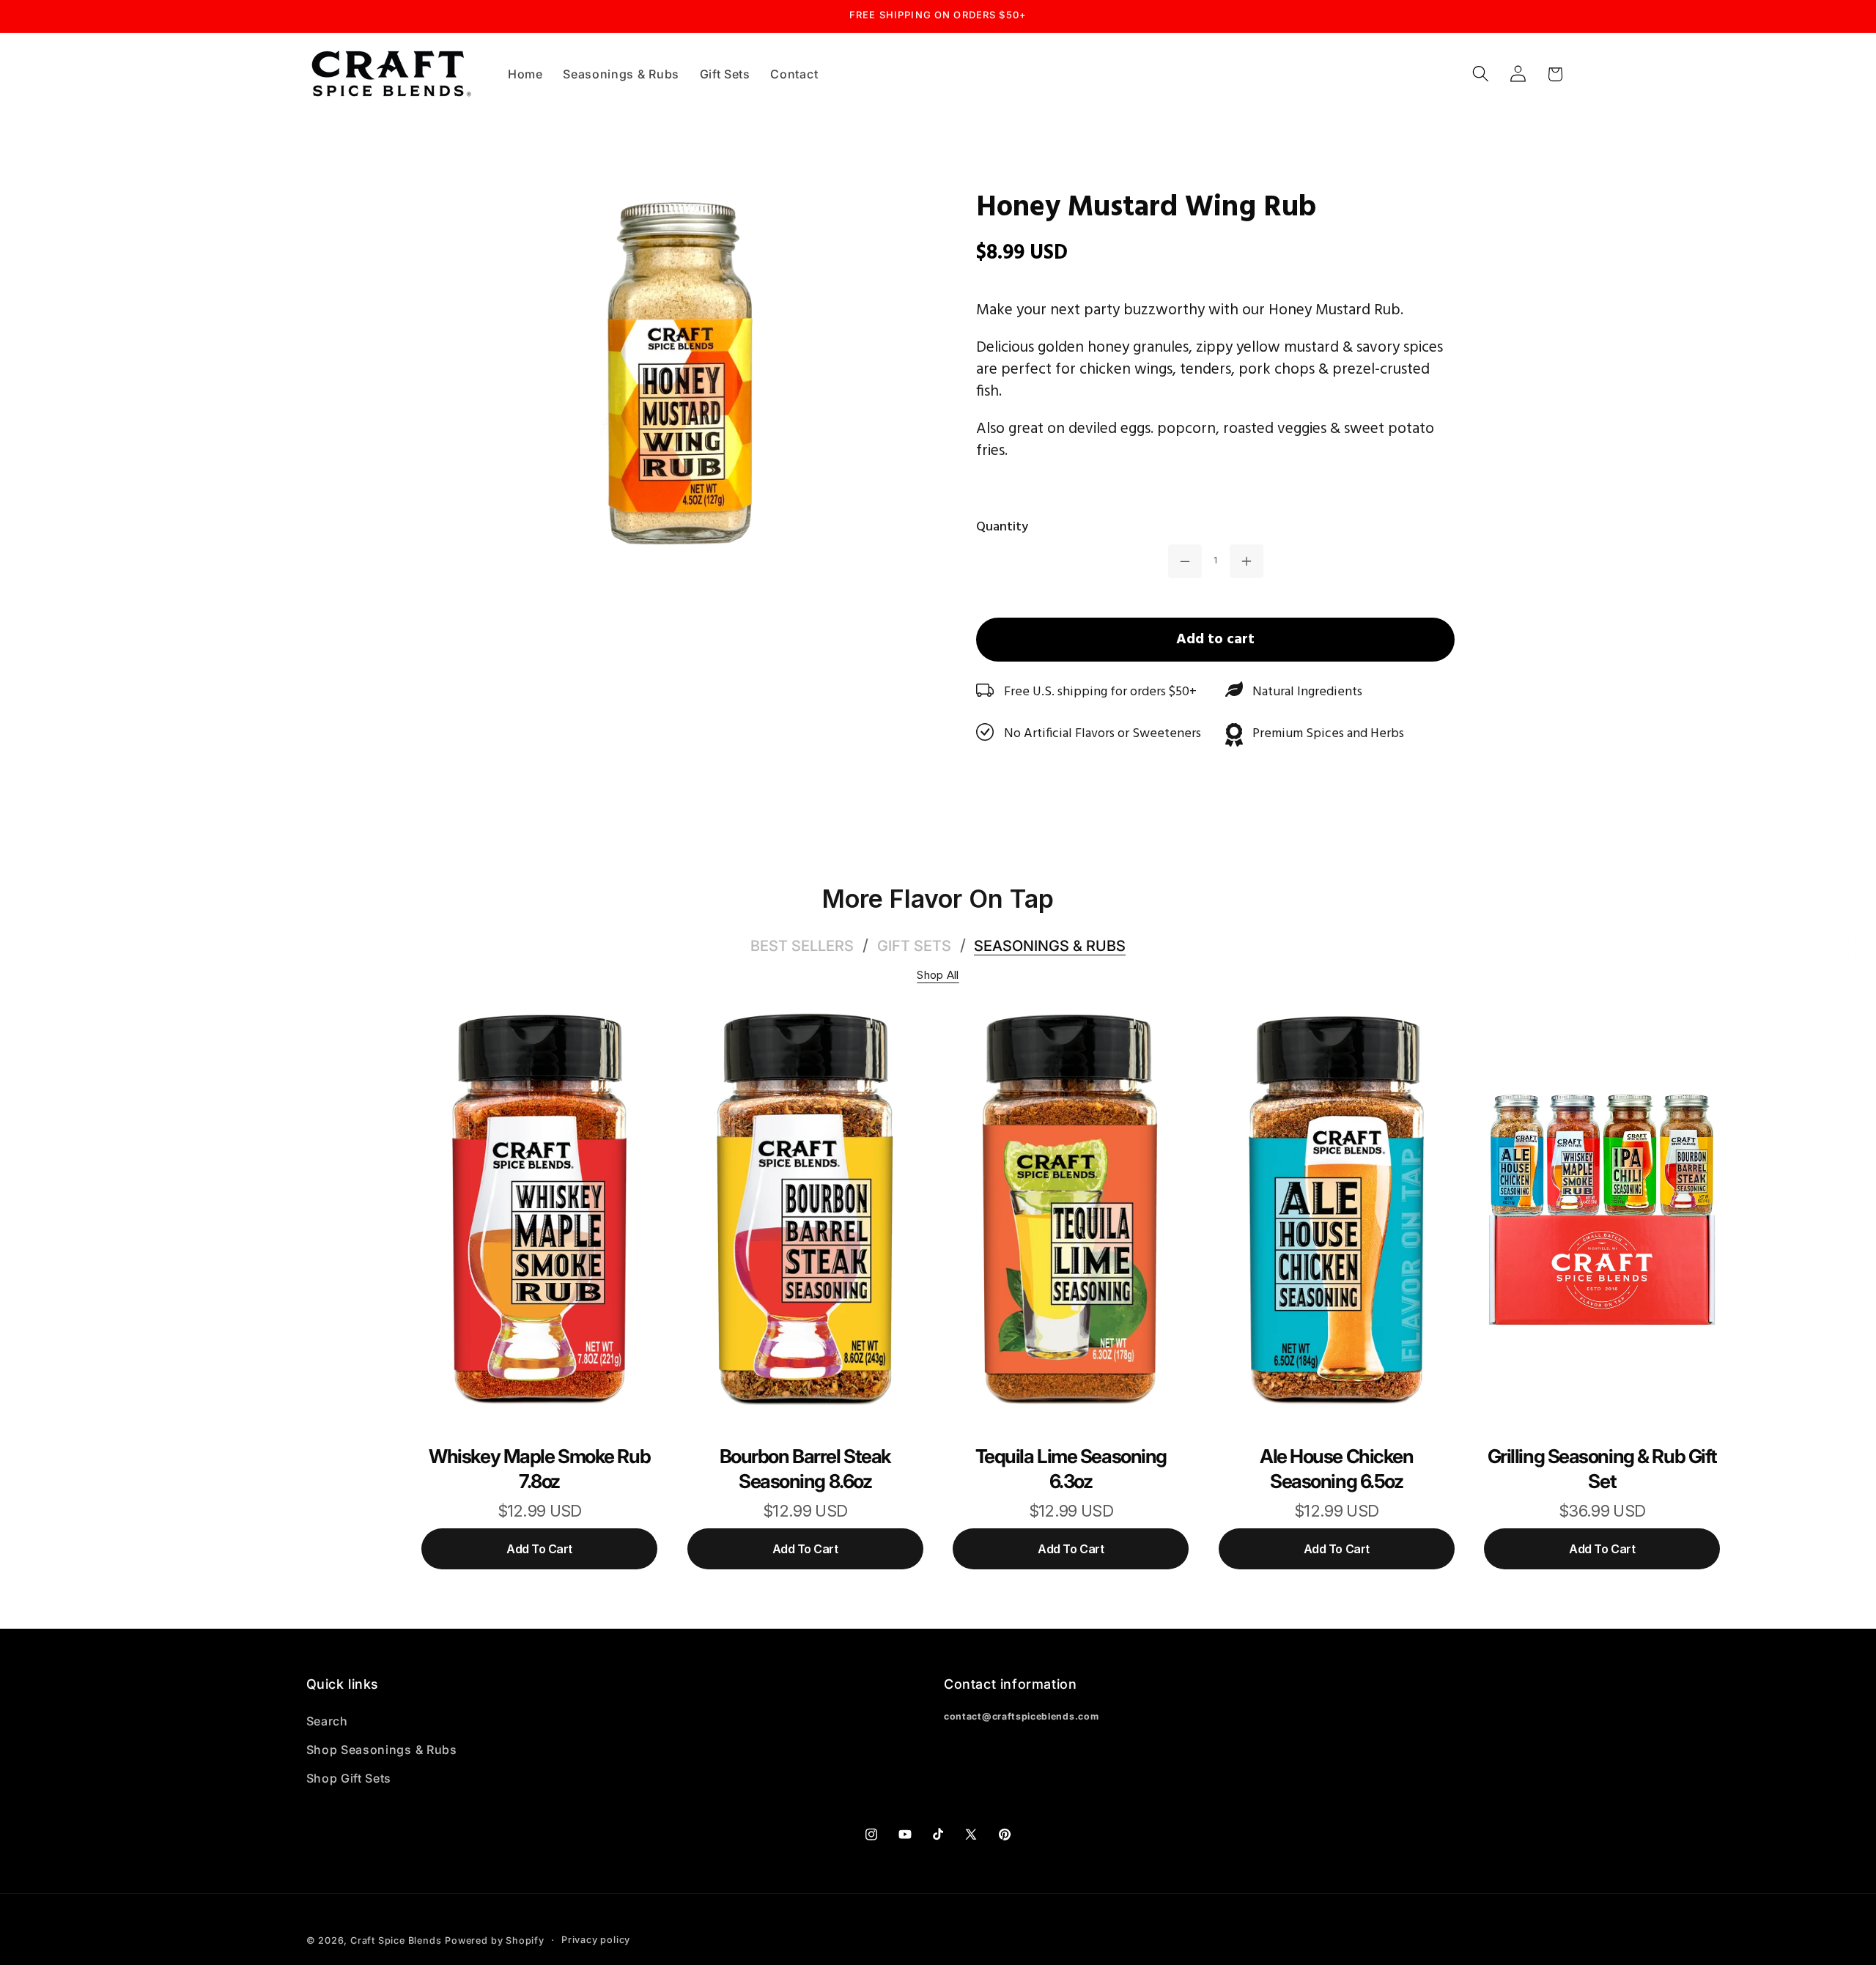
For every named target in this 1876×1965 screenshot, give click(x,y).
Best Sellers (802, 946)
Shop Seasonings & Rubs (382, 1750)
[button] (1481, 74)
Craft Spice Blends (396, 1940)
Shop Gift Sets (349, 1778)
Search (327, 1721)
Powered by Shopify (495, 1940)
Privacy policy (596, 1940)
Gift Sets (914, 946)
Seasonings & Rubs (1050, 946)
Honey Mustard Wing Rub (1146, 208)
